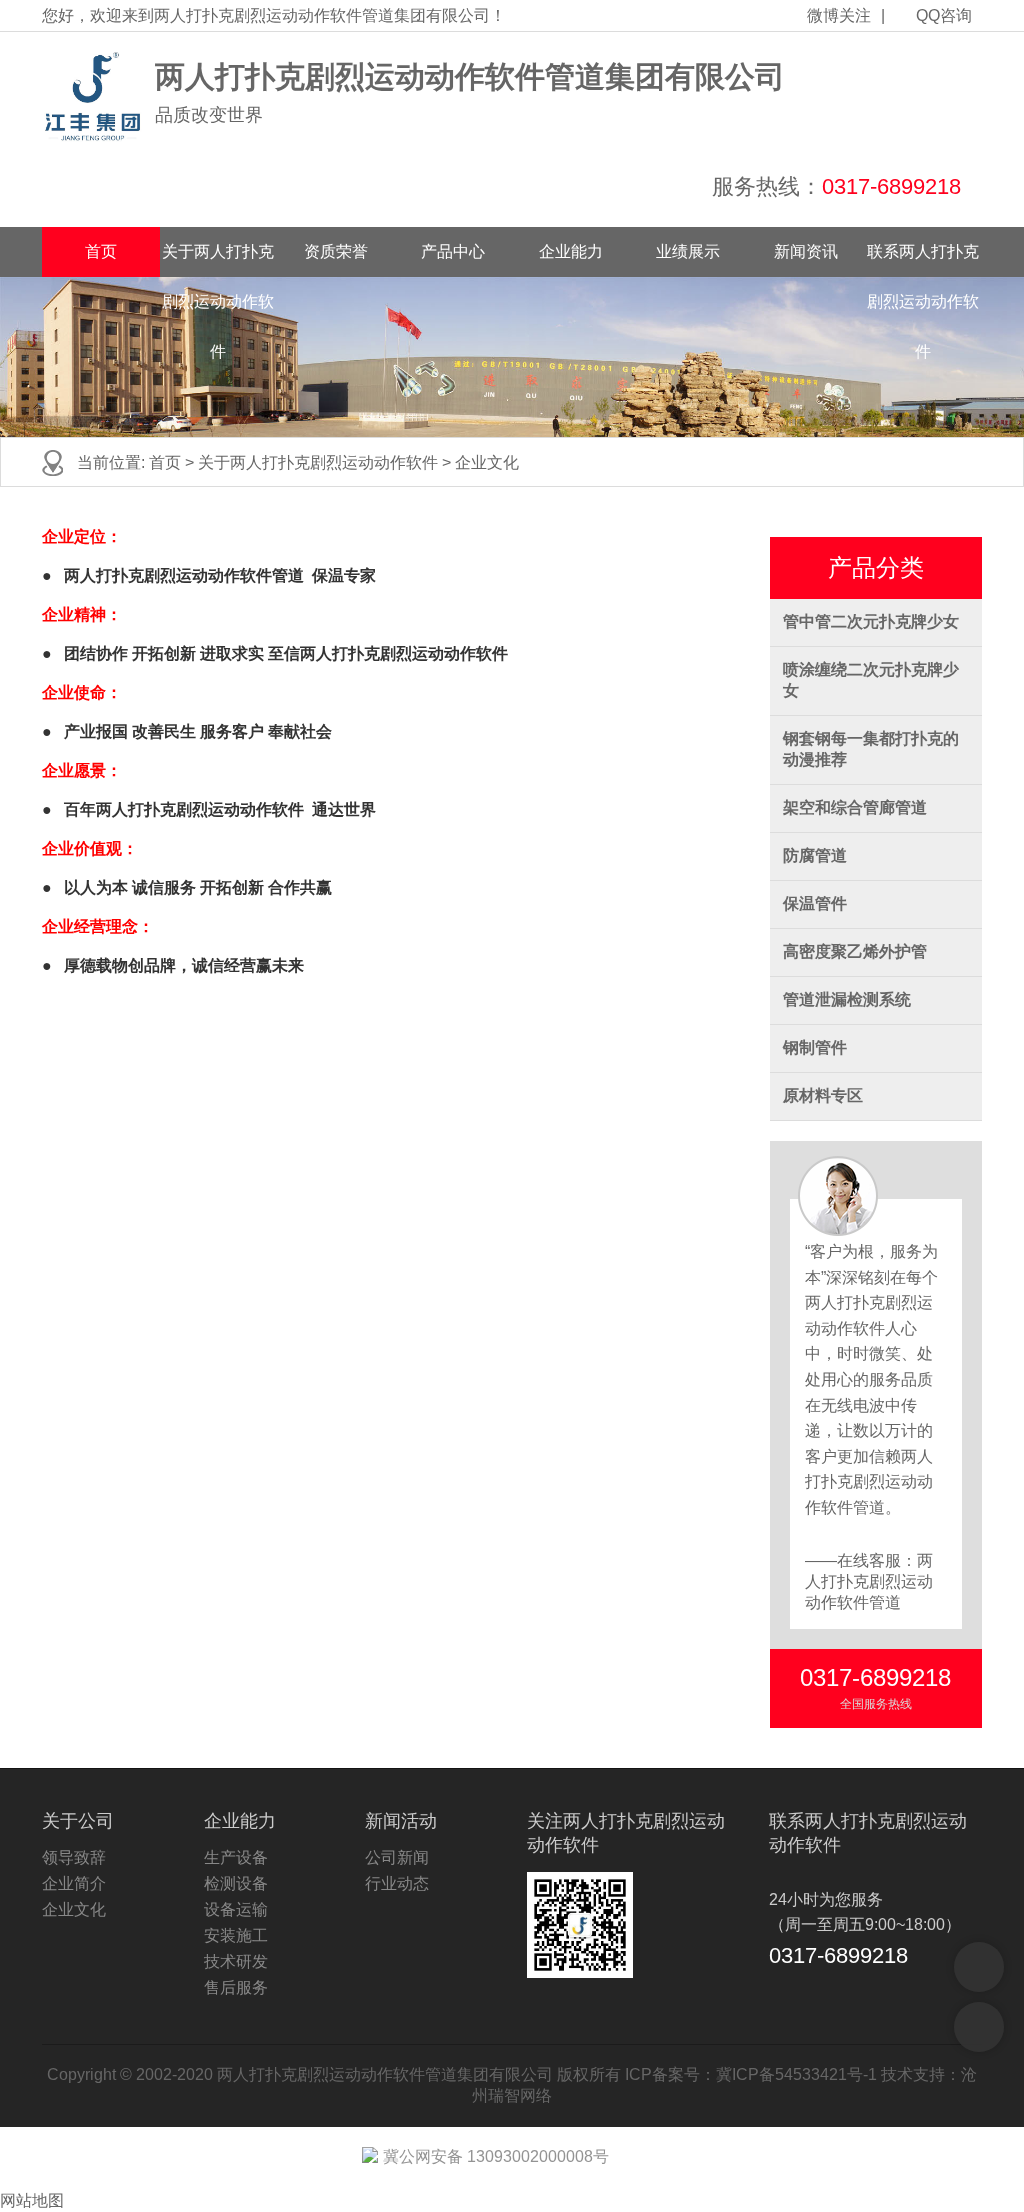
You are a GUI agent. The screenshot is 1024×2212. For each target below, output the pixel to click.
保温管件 (815, 903)
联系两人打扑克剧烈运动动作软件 (923, 260)
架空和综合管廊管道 (855, 807)
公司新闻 (397, 1857)
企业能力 (571, 251)
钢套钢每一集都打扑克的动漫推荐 (871, 749)
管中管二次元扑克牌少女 (871, 621)
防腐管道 (815, 855)
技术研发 (236, 1961)
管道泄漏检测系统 (847, 999)
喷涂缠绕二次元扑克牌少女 (871, 680)
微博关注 (839, 15)
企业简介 (74, 1883)
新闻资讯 (806, 251)
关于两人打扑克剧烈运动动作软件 (218, 260)
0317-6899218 (891, 186)
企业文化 (487, 462)
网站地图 (32, 2200)
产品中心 (453, 251)
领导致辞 (74, 1857)
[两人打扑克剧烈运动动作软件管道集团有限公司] (93, 97)
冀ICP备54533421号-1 (796, 2074)
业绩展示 (688, 251)
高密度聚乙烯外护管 (855, 951)
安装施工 (236, 1935)
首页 (101, 251)
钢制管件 (815, 1047)
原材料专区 (823, 1095)
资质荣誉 (336, 251)
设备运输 (236, 1909)
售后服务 (236, 1987)
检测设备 (236, 1883)
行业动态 (397, 1883)
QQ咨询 (944, 15)
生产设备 (236, 1857)
